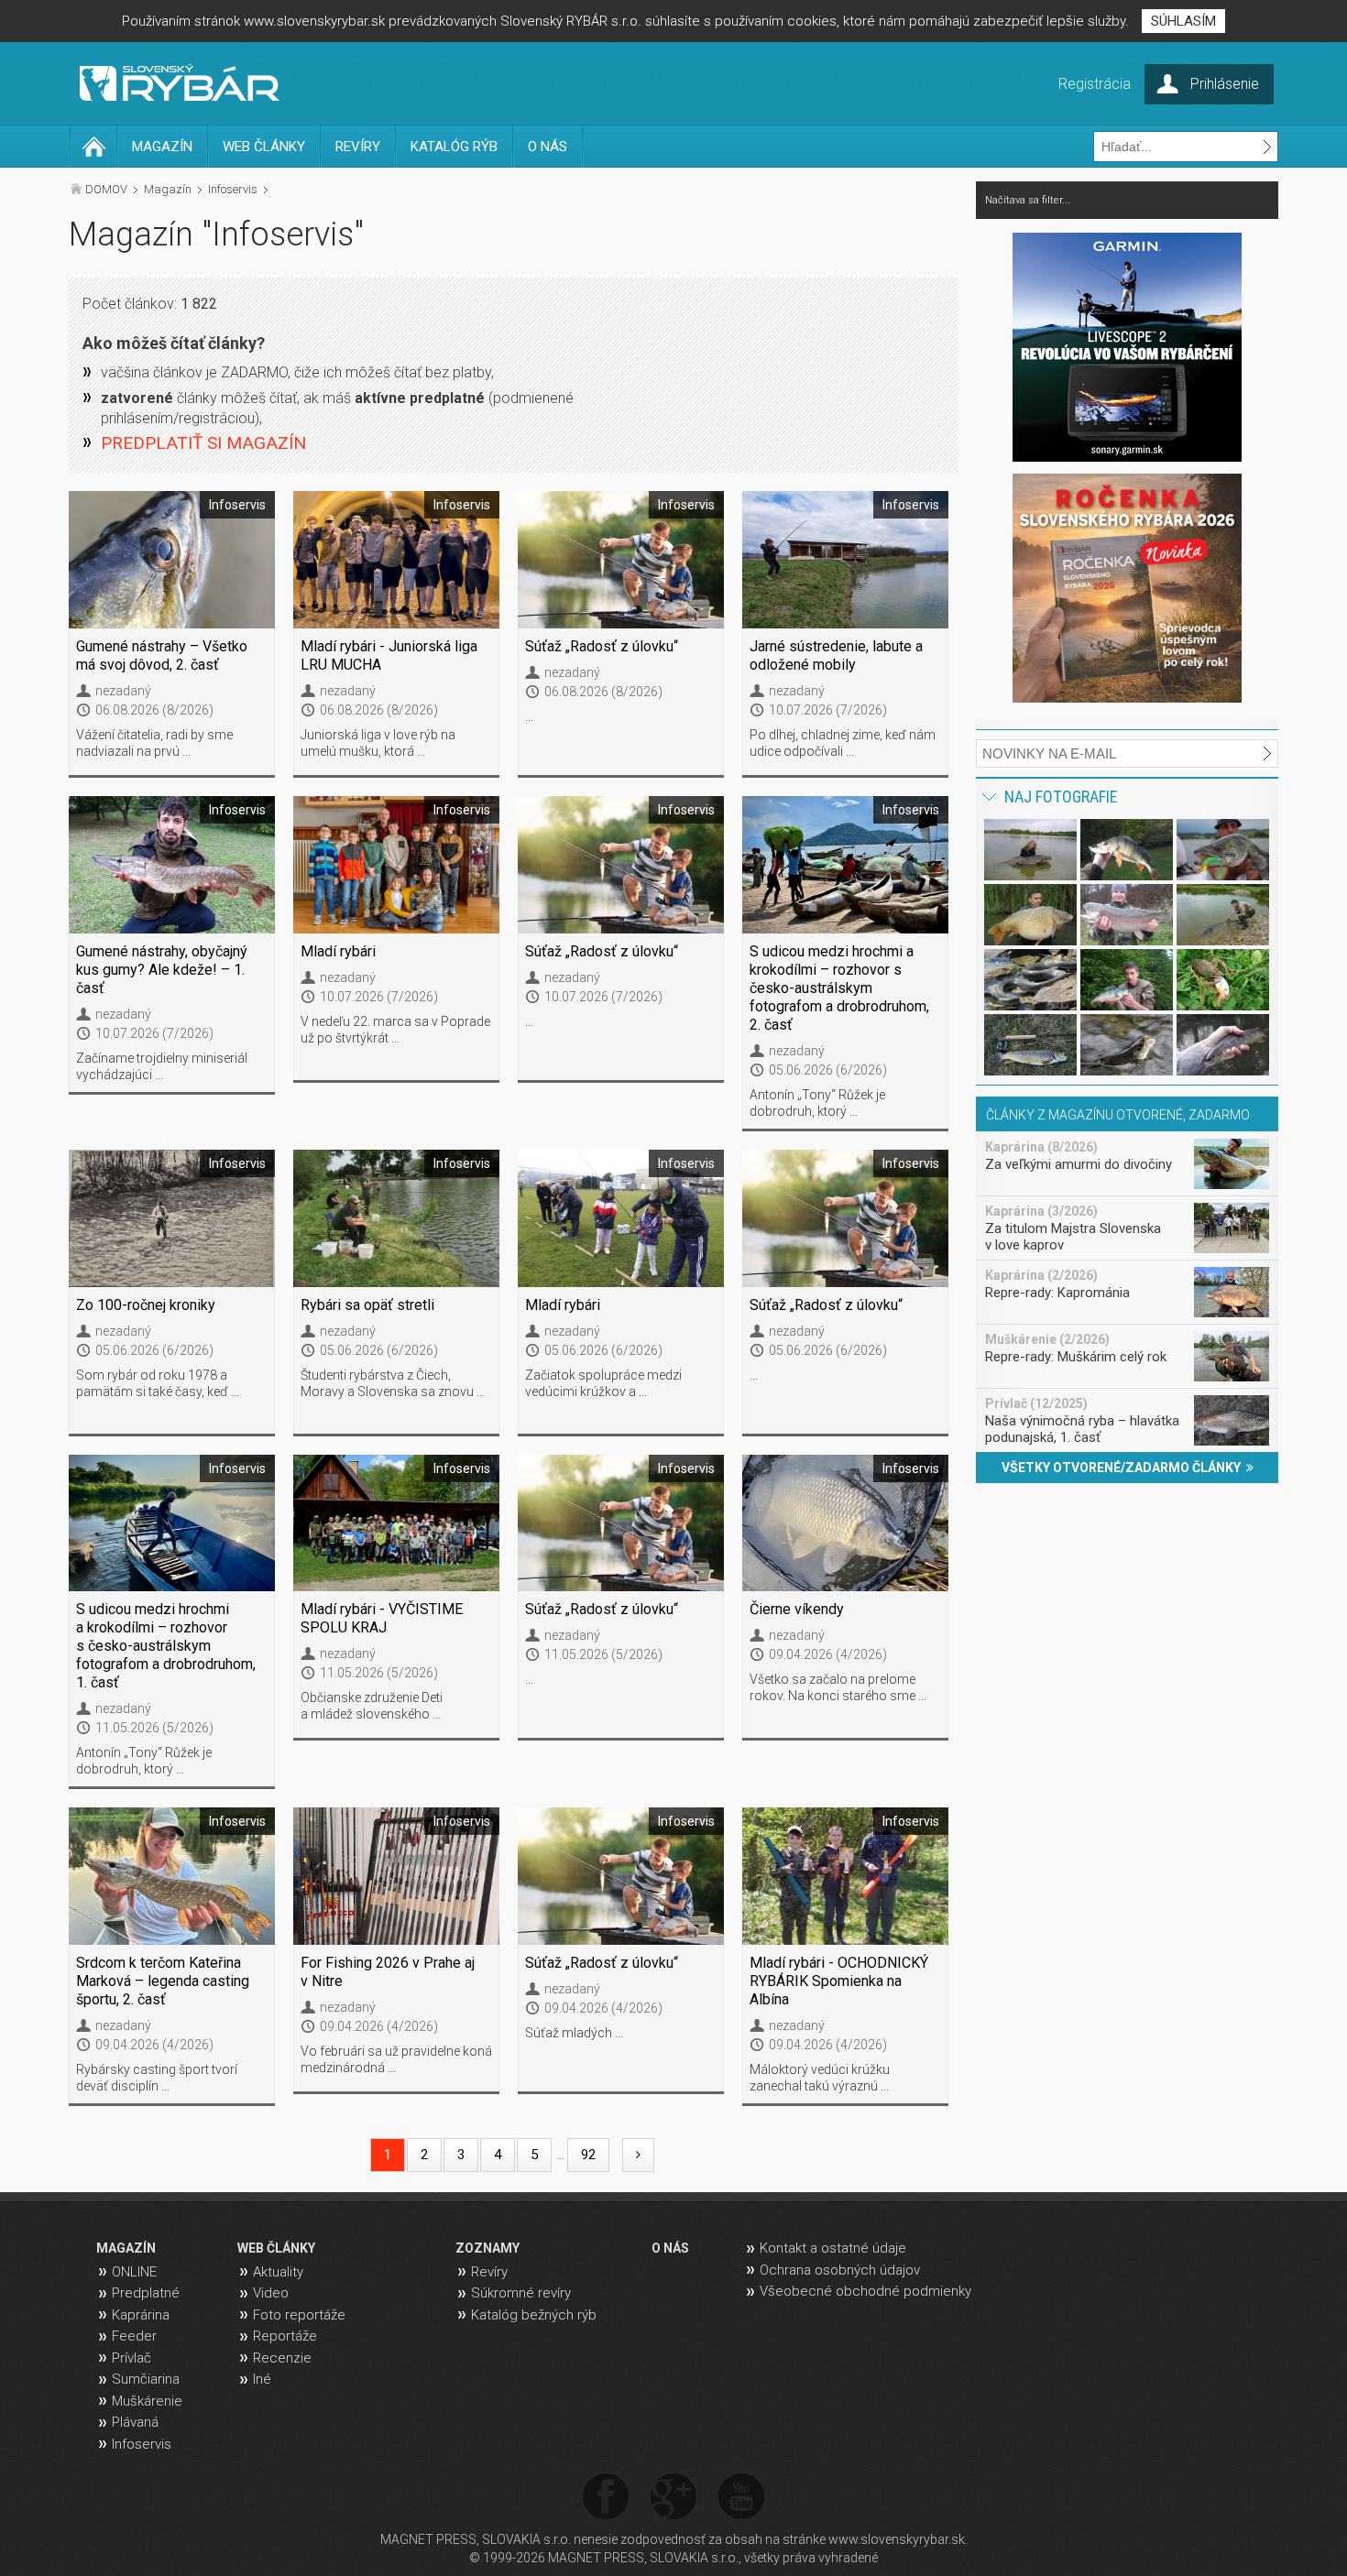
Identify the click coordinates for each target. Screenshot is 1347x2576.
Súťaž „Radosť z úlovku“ (602, 646)
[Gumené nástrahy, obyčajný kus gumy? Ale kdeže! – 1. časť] (172, 865)
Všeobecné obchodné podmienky (865, 2291)
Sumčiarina (146, 2379)
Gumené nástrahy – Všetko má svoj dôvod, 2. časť (162, 655)
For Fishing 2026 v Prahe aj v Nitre (388, 1972)
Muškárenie (147, 2401)
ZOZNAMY (487, 2248)
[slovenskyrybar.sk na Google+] (673, 2498)
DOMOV (106, 189)
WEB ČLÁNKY (264, 147)
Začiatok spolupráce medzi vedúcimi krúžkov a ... (603, 1383)
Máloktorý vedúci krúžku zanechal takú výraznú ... (820, 2078)
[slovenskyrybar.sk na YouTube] (741, 2498)
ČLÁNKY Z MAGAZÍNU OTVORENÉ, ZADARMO (1118, 1115)
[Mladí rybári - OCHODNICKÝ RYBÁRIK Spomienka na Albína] (845, 1876)
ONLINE (134, 2272)
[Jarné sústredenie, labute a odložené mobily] (845, 560)
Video (271, 2293)
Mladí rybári (338, 951)
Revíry (489, 2272)
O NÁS (548, 147)
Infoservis (233, 189)
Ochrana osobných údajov (840, 2270)
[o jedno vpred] (638, 2155)
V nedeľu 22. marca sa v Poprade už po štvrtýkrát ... (395, 1030)
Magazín (168, 189)
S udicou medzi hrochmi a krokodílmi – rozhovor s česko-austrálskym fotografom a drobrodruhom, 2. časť (839, 988)
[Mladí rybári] (396, 865)
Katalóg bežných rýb (534, 2315)
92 (588, 2155)
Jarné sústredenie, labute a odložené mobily (836, 655)
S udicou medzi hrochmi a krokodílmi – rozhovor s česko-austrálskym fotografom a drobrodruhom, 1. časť (166, 1646)
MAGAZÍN (162, 147)
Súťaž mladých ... (574, 2033)
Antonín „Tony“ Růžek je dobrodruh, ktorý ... (817, 1103)
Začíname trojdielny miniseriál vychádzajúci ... (162, 1066)
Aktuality (278, 2272)
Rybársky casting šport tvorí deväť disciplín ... (157, 2078)
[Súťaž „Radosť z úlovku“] (621, 560)
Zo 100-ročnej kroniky (146, 1305)
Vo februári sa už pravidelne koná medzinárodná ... (396, 2059)
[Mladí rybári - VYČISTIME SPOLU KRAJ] (396, 1523)
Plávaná (135, 2422)
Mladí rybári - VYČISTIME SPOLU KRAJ (382, 1618)
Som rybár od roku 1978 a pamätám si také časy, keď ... (158, 1383)
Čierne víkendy (797, 1609)
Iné (262, 2379)
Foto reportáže (299, 2315)
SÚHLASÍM (1183, 21)
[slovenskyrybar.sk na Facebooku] (606, 2498)
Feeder (134, 2336)
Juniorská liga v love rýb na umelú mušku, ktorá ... (378, 743)
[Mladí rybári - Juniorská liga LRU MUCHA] (396, 560)
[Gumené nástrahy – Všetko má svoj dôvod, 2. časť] (172, 560)
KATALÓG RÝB (454, 147)
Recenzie (282, 2358)
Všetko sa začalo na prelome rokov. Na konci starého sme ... (838, 1687)
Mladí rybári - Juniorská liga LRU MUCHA (389, 655)
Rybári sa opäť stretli (367, 1305)
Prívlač (131, 2358)
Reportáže (285, 2336)
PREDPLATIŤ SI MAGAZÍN (203, 443)
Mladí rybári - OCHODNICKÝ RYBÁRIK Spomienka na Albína (839, 1981)
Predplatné (146, 2293)
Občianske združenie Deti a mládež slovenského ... (372, 1706)
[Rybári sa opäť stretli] (396, 1218)
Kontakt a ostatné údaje (833, 2248)
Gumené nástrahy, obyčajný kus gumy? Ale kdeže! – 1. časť (162, 970)
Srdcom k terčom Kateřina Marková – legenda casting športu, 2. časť (163, 1981)
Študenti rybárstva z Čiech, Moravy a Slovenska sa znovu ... (393, 1383)
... (529, 716)
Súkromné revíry (521, 2293)
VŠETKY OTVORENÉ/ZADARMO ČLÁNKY (1124, 1468)
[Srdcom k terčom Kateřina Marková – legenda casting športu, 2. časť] (172, 1876)
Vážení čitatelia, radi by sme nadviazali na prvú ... (154, 743)
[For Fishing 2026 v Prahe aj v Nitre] (396, 1876)
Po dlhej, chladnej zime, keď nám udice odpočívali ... (843, 743)
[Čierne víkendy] (845, 1523)
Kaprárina (141, 2315)
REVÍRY (358, 147)
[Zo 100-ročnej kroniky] (172, 1218)
